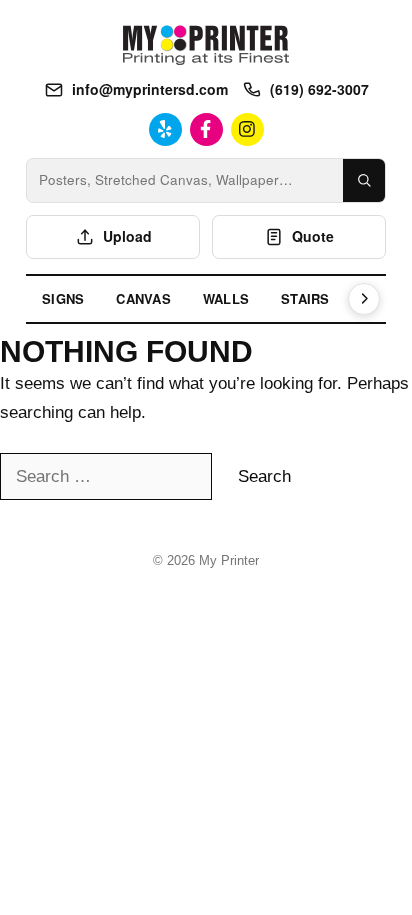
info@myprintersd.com (150, 89)
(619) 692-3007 (319, 89)
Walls (226, 298)
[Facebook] (206, 129)
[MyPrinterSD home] (205, 45)
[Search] (364, 180)
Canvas (143, 298)
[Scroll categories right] (364, 299)
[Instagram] (247, 129)
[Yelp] (165, 129)
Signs (63, 298)
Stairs (305, 298)
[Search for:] (108, 476)
